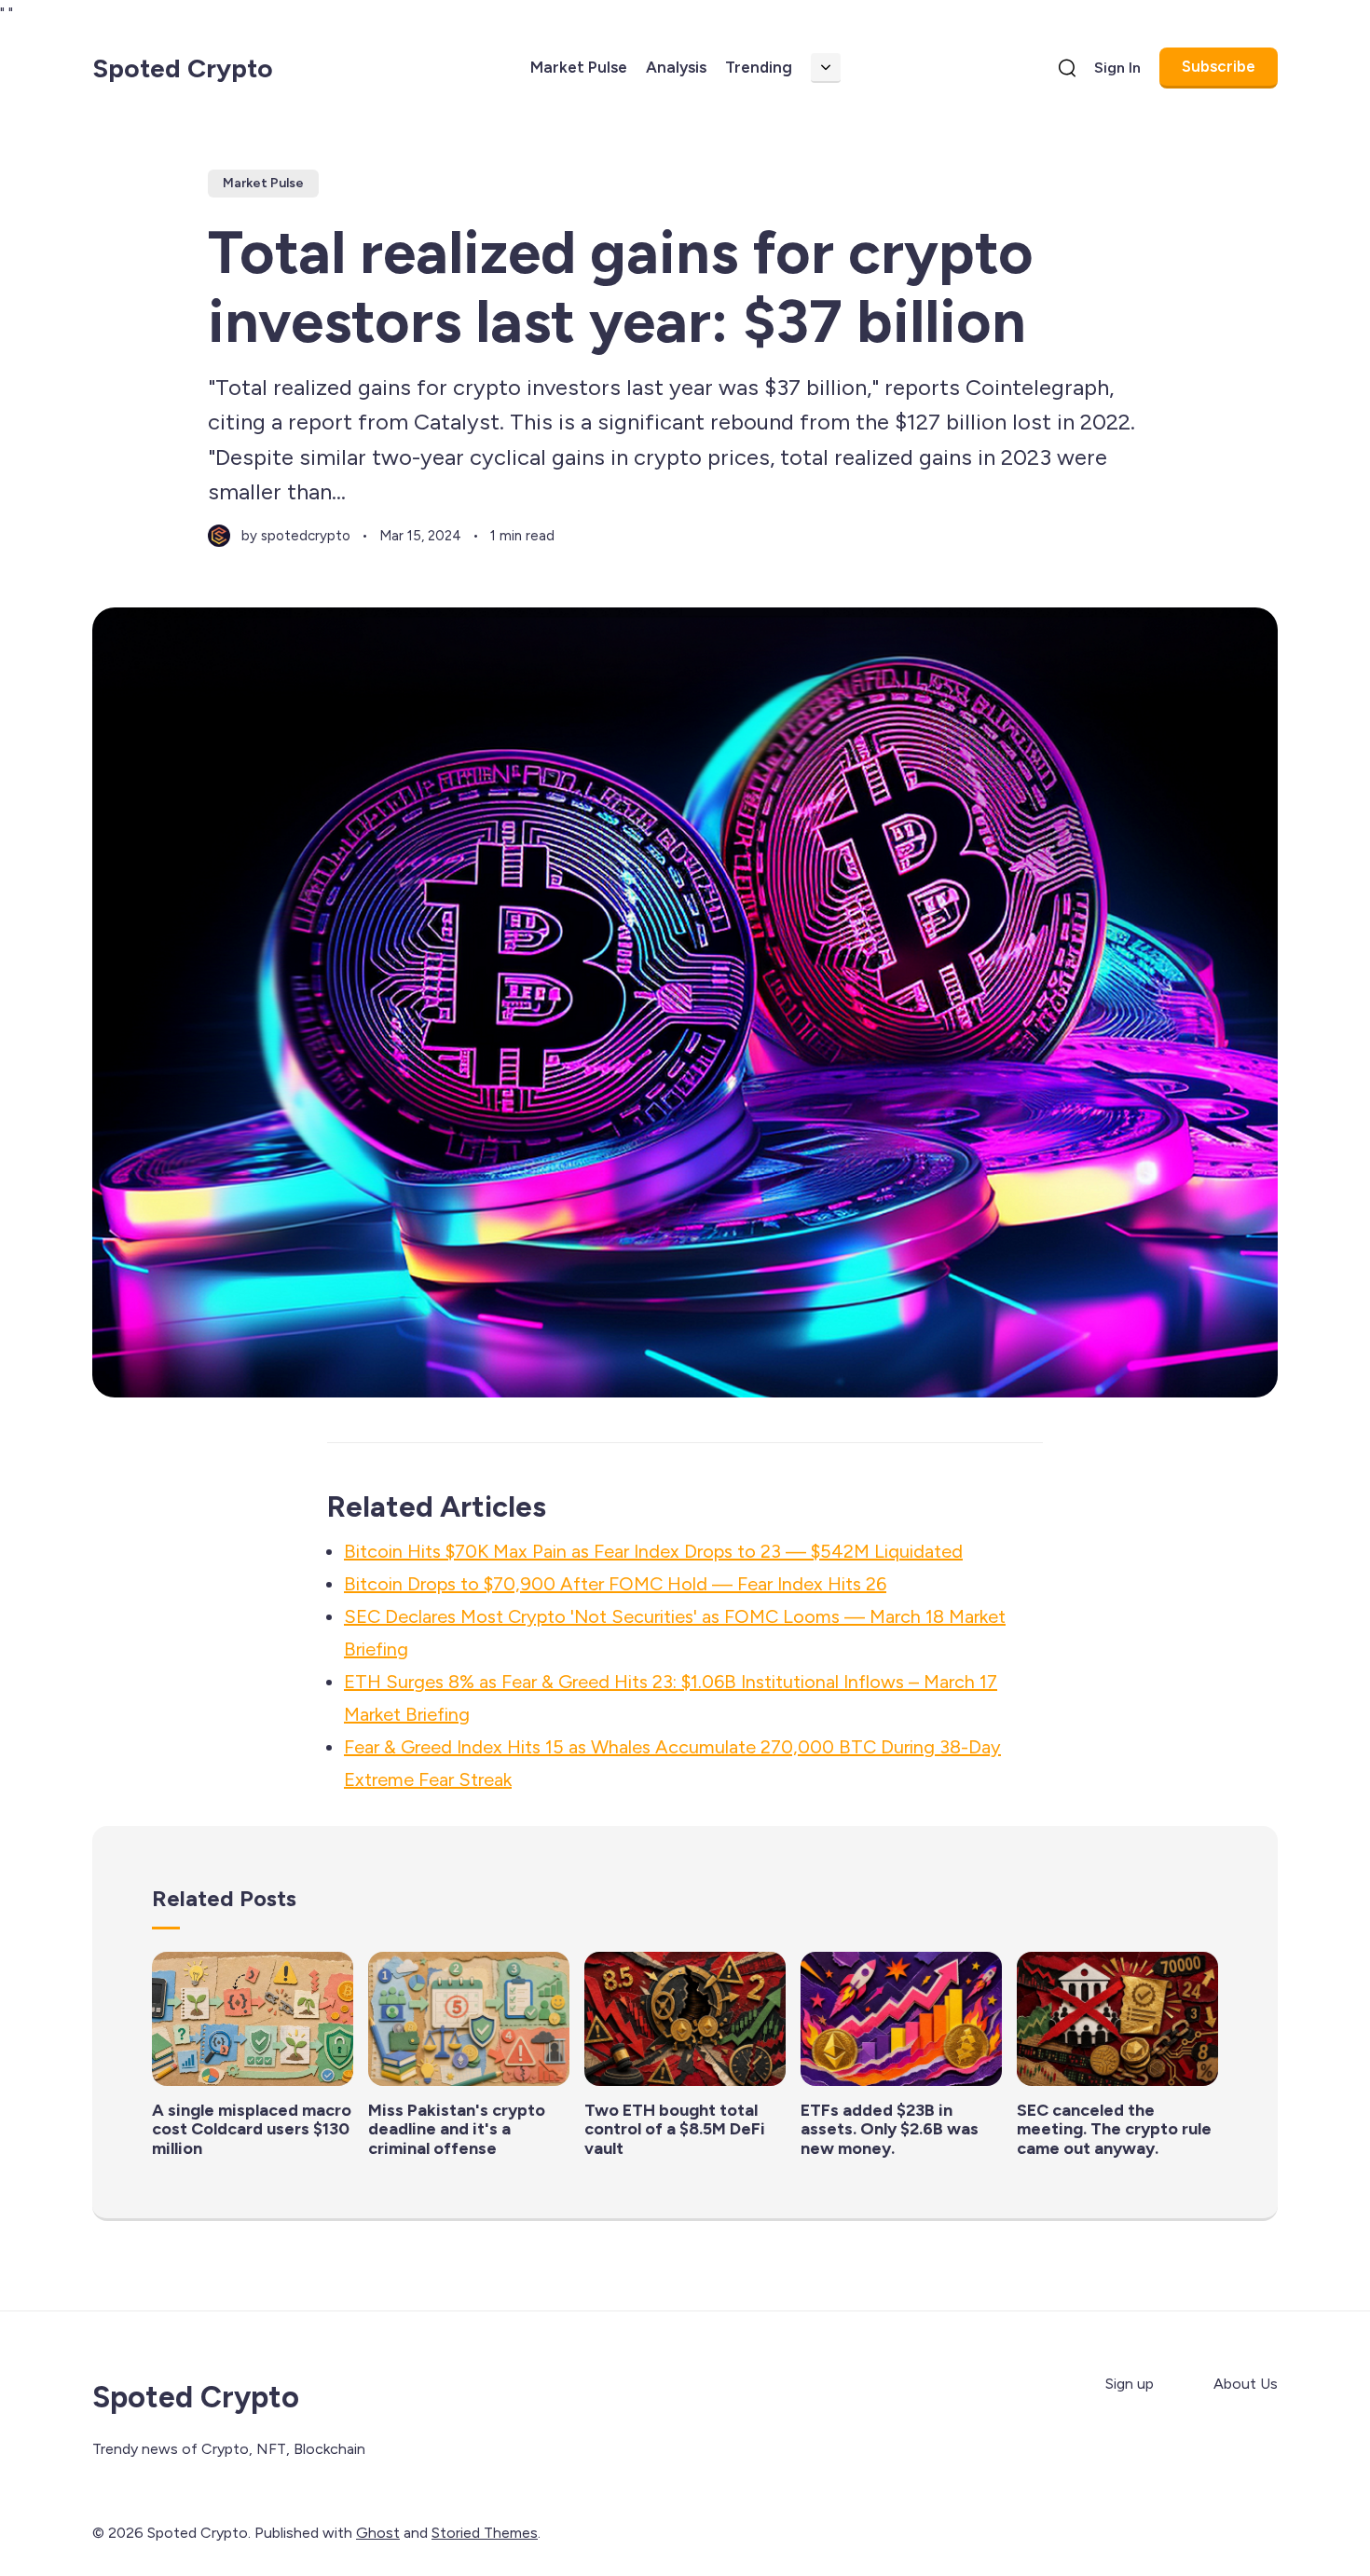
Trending (759, 67)
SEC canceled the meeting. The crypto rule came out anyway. (1114, 2129)
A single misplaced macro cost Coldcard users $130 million (252, 2129)
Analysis (676, 67)
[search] (1067, 68)
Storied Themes (485, 2533)
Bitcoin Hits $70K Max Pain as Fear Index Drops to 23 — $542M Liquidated (653, 1551)
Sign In (1117, 68)
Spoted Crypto (183, 68)
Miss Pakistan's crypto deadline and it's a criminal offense (457, 2129)
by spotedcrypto (296, 536)
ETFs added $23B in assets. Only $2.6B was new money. (890, 2129)
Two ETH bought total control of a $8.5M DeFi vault (675, 2129)
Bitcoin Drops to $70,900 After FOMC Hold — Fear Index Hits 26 (615, 1584)
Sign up (1130, 2384)
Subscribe (1219, 66)
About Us (1246, 2384)
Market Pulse (579, 67)
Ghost (378, 2533)
